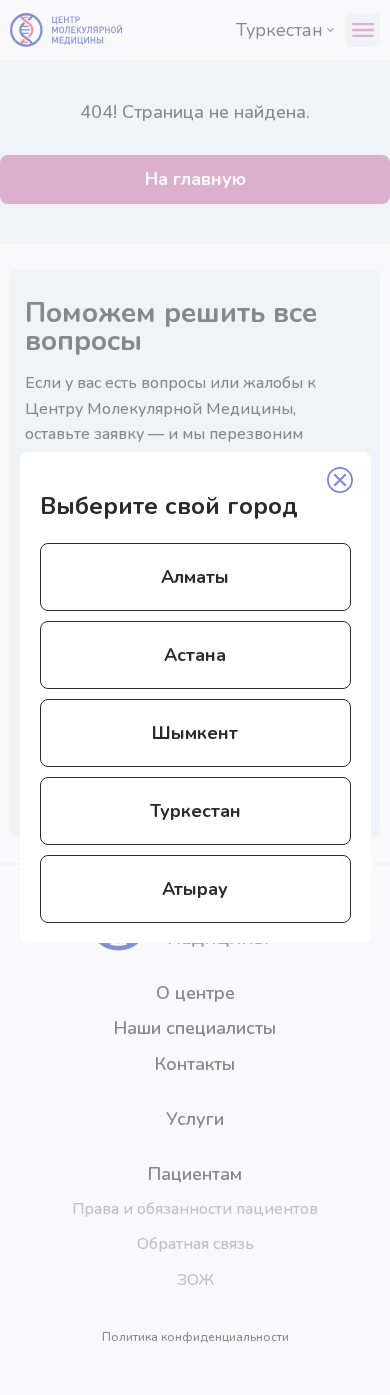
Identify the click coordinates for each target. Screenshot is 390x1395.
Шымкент (195, 733)
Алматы (195, 577)
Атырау (195, 889)
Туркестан (195, 811)
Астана (195, 655)
